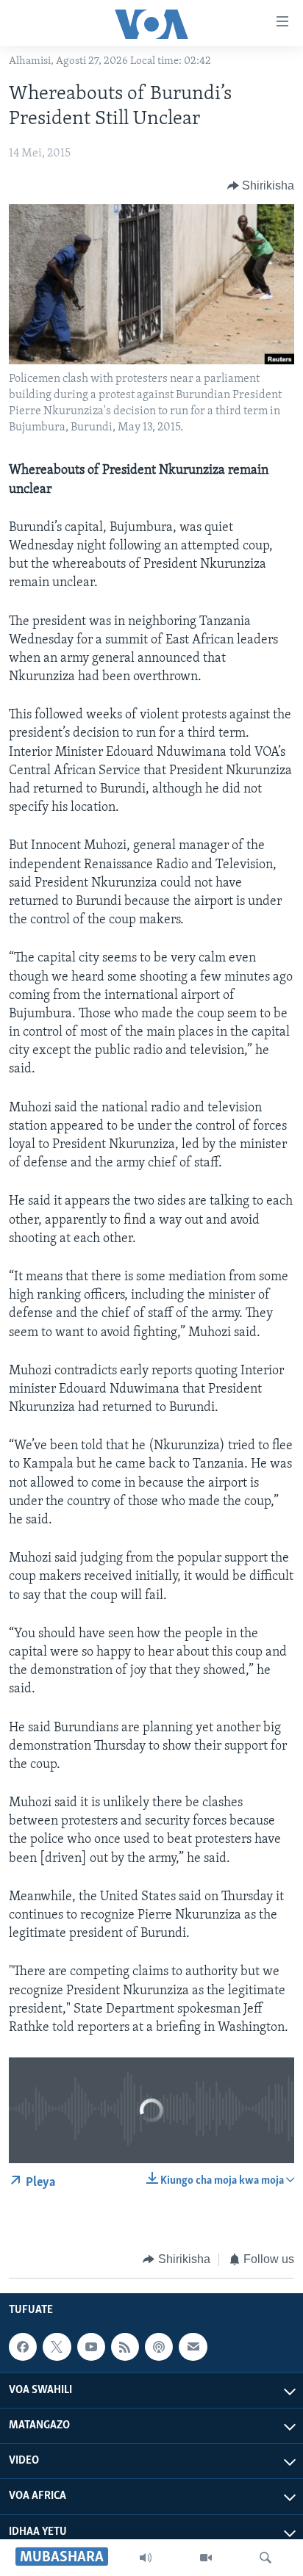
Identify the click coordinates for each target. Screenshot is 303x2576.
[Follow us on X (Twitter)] (57, 2347)
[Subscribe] (193, 2347)
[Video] (206, 2558)
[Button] (261, 186)
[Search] (265, 2558)
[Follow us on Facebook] (23, 2347)
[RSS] (125, 2347)
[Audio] (146, 2558)
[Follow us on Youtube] (91, 2347)
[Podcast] (159, 2347)
